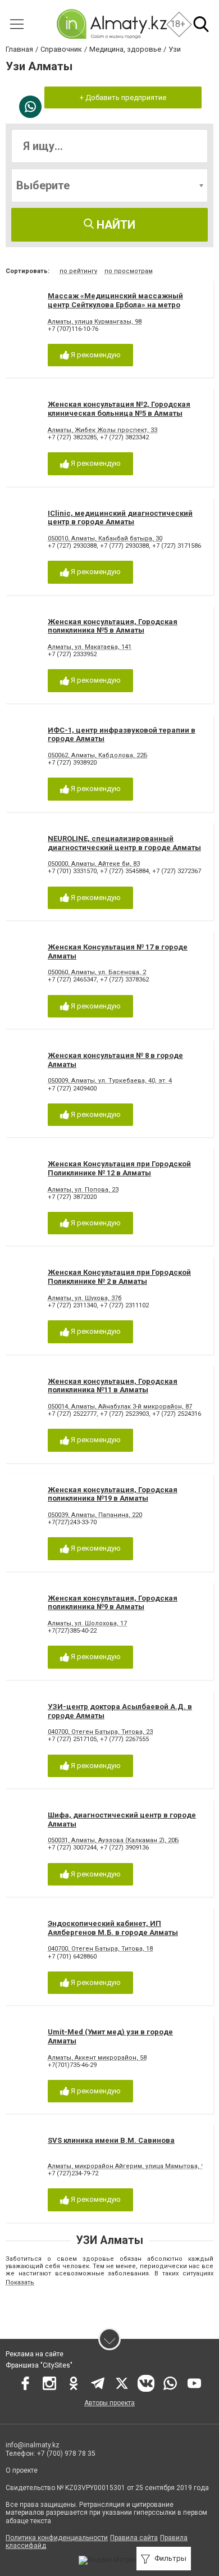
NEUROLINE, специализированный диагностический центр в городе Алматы (124, 843)
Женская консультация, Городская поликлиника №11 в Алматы (113, 1386)
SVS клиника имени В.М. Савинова (111, 2140)
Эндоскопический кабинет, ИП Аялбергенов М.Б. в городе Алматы (113, 1928)
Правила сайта (134, 2538)
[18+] (111, 24)
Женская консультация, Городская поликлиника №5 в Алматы (113, 626)
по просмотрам (129, 271)
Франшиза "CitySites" (39, 2365)
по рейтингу (78, 271)
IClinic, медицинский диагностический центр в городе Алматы (120, 518)
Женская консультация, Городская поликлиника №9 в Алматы (113, 1603)
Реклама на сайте (35, 2354)
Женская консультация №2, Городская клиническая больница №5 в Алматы (119, 409)
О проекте (22, 2470)
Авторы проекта (109, 2403)
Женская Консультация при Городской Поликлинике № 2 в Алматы (119, 1277)
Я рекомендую (95, 355)
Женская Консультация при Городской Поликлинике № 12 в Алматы (119, 1168)
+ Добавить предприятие (123, 97)
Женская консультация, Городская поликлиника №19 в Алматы (113, 1494)
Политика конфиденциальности (57, 2538)
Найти (115, 225)
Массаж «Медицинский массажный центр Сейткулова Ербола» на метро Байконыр (115, 305)
